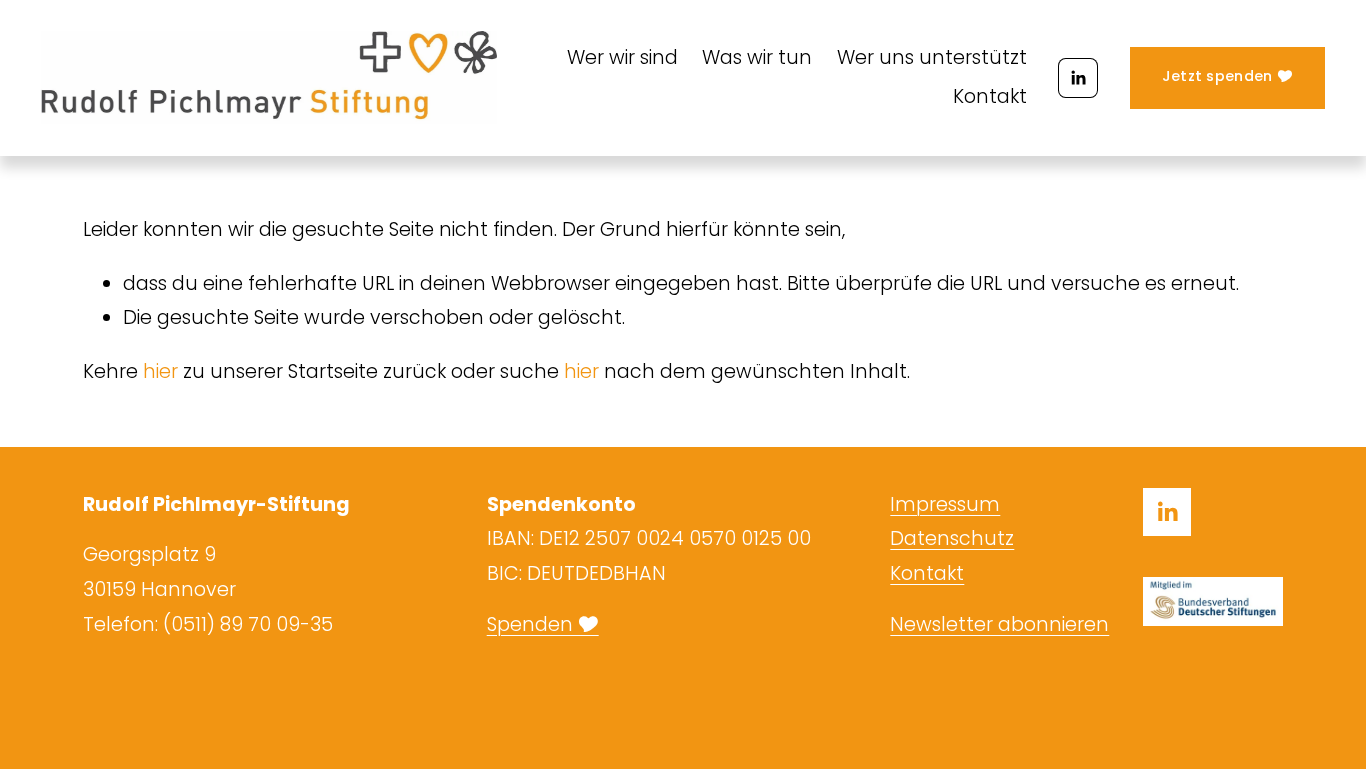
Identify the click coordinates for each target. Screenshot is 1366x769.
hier (160, 371)
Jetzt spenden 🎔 (1227, 76)
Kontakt (990, 96)
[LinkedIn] (1078, 78)
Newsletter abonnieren (999, 624)
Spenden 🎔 (543, 624)
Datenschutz (952, 538)
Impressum (945, 504)
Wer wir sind (622, 57)
